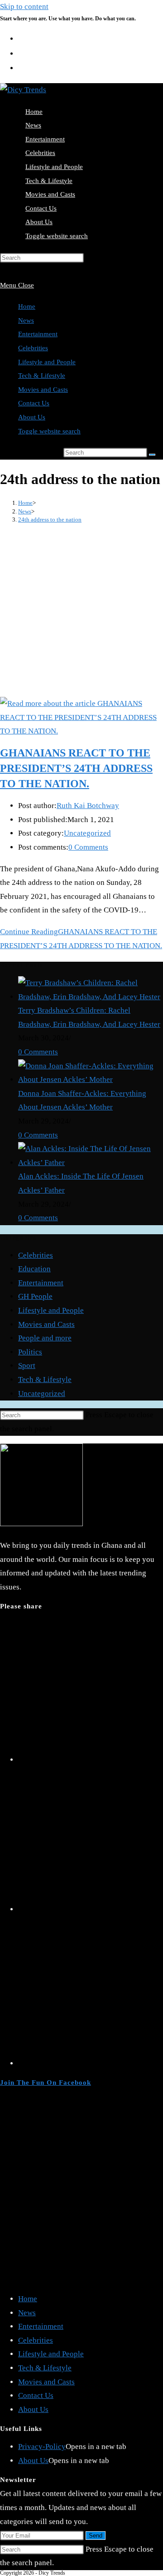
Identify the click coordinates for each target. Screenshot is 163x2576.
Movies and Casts (43, 390)
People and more (45, 1338)
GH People (35, 1296)
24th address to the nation (50, 519)
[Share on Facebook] (91, 1909)
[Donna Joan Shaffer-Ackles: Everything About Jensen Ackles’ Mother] (91, 1079)
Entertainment (38, 334)
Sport (27, 1366)
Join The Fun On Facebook (46, 2082)
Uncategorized (87, 833)
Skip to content (24, 7)
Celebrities (33, 348)
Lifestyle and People (47, 362)
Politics (30, 1352)
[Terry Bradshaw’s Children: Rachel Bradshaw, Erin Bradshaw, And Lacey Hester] (91, 997)
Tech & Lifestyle (42, 376)
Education (34, 1269)
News (26, 320)
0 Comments (88, 847)
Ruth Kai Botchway (88, 806)
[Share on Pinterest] (91, 2063)
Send (96, 2536)
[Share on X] (91, 1760)
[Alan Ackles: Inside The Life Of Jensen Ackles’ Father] (91, 1163)
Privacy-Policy (42, 2447)
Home (27, 306)
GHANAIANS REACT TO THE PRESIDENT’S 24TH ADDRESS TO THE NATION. (76, 768)
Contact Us (34, 403)
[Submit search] (152, 455)
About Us (32, 417)
